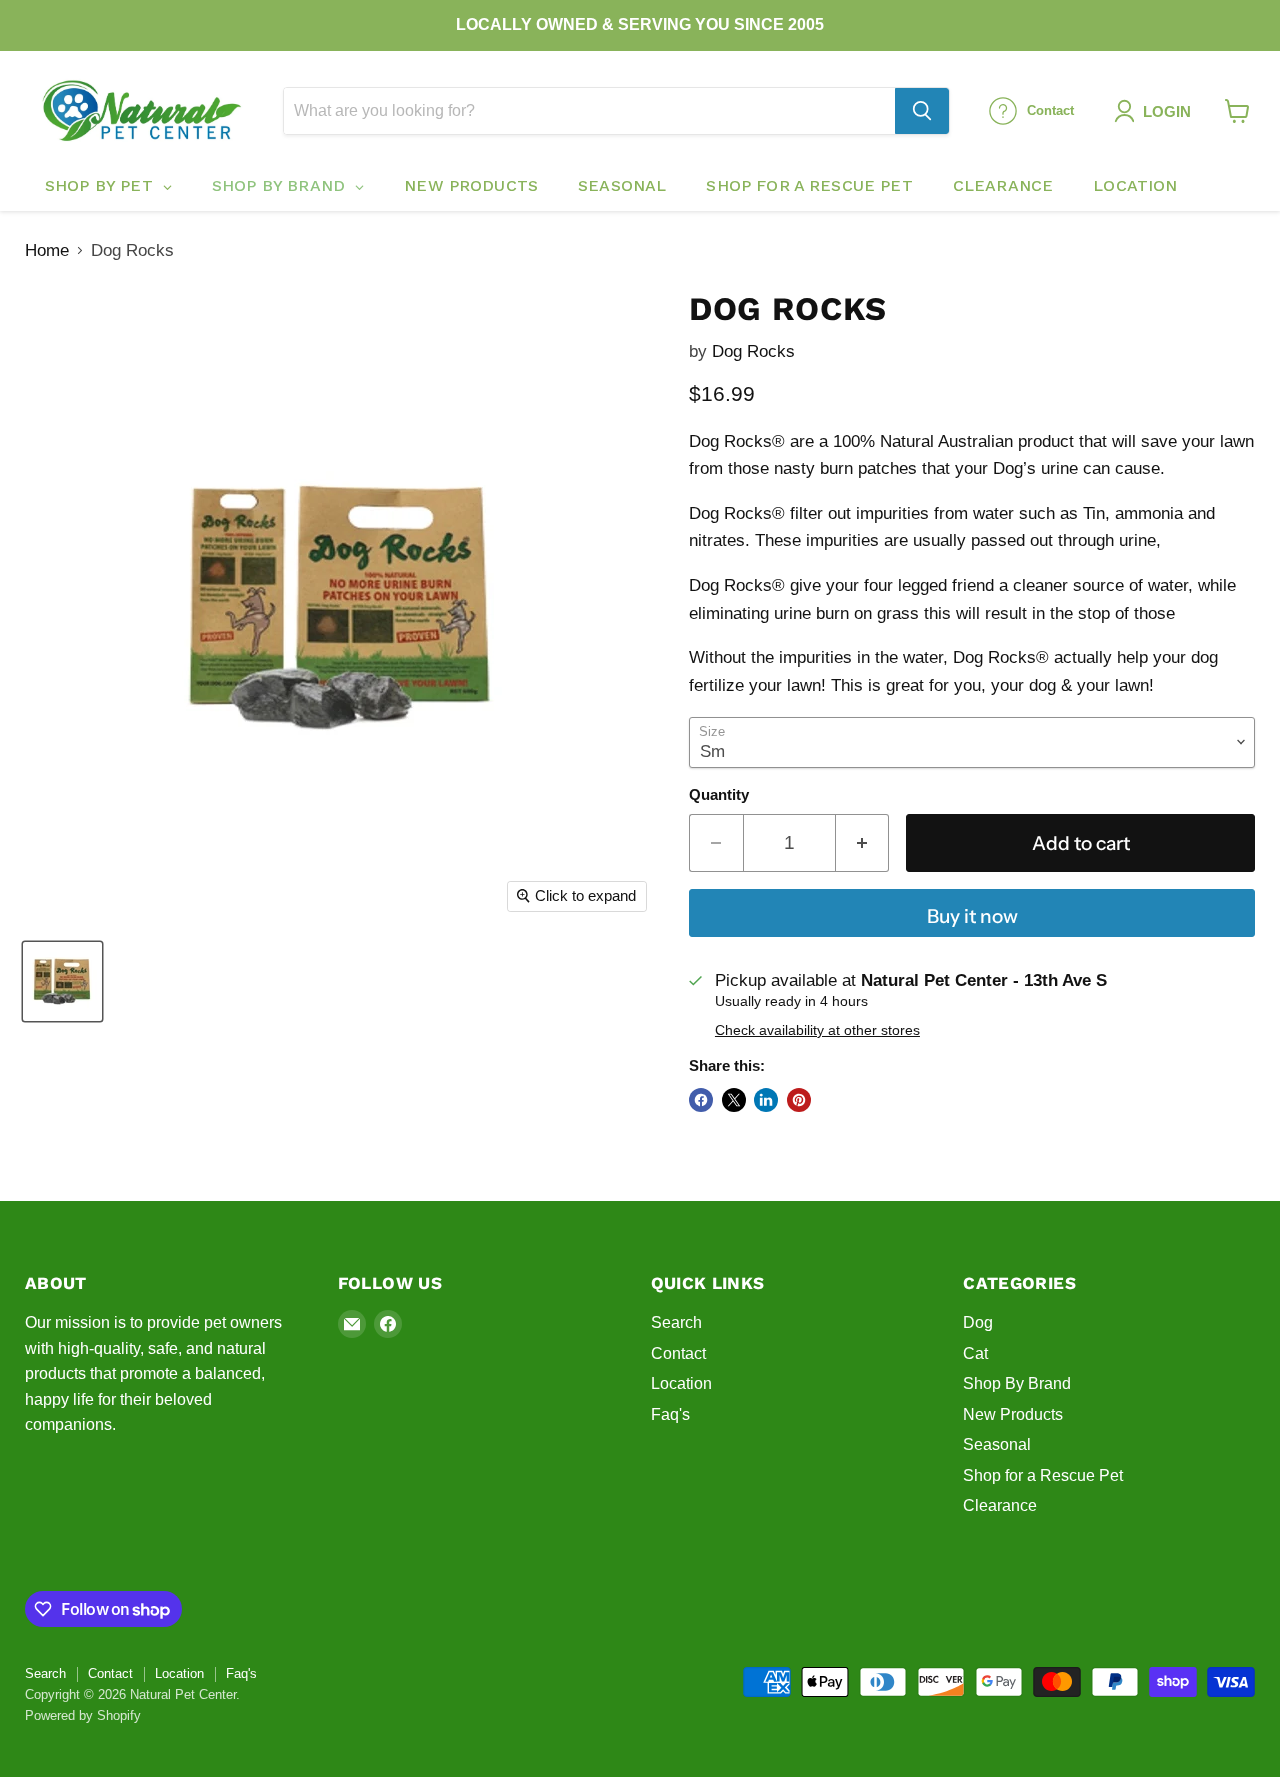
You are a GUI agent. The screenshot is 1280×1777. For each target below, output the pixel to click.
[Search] (922, 111)
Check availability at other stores (817, 1030)
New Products (1013, 1414)
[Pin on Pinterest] (799, 1100)
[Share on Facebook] (701, 1100)
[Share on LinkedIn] (766, 1100)
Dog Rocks (753, 351)
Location (681, 1383)
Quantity (719, 795)
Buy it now (972, 916)
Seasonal (997, 1444)
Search (676, 1322)
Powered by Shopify (83, 1715)
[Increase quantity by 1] (863, 843)
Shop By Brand (1017, 1383)
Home (47, 250)
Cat (975, 1353)
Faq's (670, 1414)
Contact (678, 1353)
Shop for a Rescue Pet (1043, 1475)
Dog (978, 1322)
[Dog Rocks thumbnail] (62, 981)
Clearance (1000, 1505)
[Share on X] (734, 1100)
